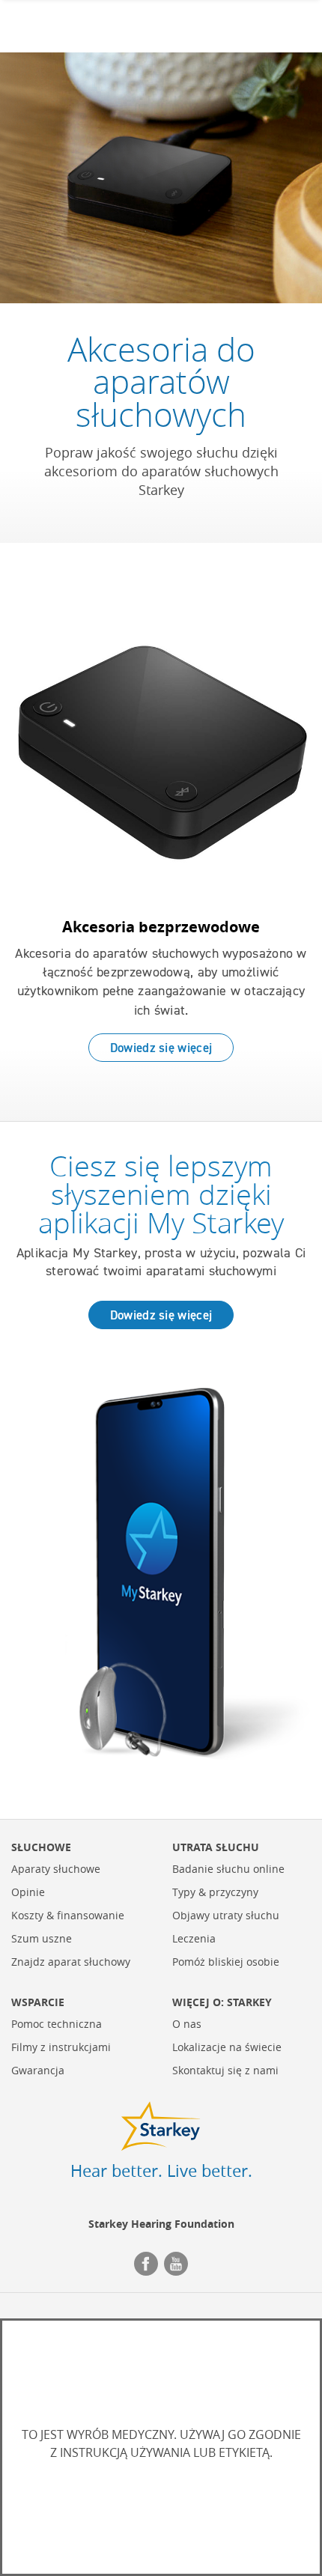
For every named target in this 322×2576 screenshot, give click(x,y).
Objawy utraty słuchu (226, 1916)
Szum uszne (42, 1939)
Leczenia (194, 1939)
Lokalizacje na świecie (227, 2048)
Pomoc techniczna (57, 2024)
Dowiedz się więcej (161, 1048)
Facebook (146, 2264)
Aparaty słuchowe (56, 1869)
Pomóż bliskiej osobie (226, 1962)
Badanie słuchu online (228, 1869)
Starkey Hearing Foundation (161, 2224)
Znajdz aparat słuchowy (71, 1962)
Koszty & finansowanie (68, 1916)
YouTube (176, 2264)
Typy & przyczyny (215, 1893)
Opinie (28, 1893)
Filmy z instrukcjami (61, 2048)
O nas (187, 2024)
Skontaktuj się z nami (225, 2071)
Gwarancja (38, 2071)
